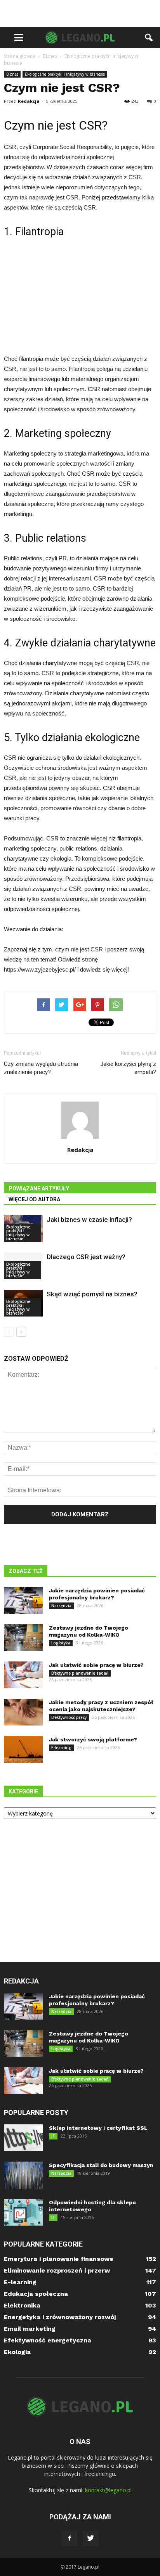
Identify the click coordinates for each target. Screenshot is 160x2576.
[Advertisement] (80, 14)
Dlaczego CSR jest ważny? (86, 1257)
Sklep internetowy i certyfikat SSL (98, 2128)
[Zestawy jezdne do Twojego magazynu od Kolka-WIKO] (23, 1638)
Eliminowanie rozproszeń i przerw (57, 2270)
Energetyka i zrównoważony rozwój (60, 2317)
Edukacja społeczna (36, 2294)
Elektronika (22, 2305)
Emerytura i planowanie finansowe (59, 2259)
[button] (149, 38)
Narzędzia (61, 1606)
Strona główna (20, 56)
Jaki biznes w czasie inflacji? (89, 1220)
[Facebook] (70, 2538)
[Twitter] (90, 2538)
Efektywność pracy (69, 1717)
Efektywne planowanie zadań (80, 1673)
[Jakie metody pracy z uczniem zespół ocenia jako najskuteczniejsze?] (23, 1712)
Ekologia (17, 2352)
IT (53, 2136)
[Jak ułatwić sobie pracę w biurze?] (23, 1675)
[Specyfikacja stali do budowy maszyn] (23, 2175)
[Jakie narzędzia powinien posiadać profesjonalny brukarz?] (23, 1600)
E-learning (61, 1748)
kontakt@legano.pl (108, 2490)
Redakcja (29, 101)
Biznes (12, 74)
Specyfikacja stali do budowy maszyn (101, 2165)
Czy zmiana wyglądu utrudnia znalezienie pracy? (41, 1068)
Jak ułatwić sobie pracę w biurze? (96, 1665)
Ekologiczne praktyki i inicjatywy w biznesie (65, 74)
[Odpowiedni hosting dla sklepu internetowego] (23, 2212)
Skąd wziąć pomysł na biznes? (92, 1294)
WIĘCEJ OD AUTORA (34, 1199)
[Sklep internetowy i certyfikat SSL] (23, 2138)
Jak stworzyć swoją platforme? (93, 1739)
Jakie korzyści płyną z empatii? (128, 1068)
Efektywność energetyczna (48, 2340)
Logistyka (61, 1643)
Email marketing (30, 2329)
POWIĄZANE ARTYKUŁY (39, 1188)
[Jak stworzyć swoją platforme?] (23, 1749)
